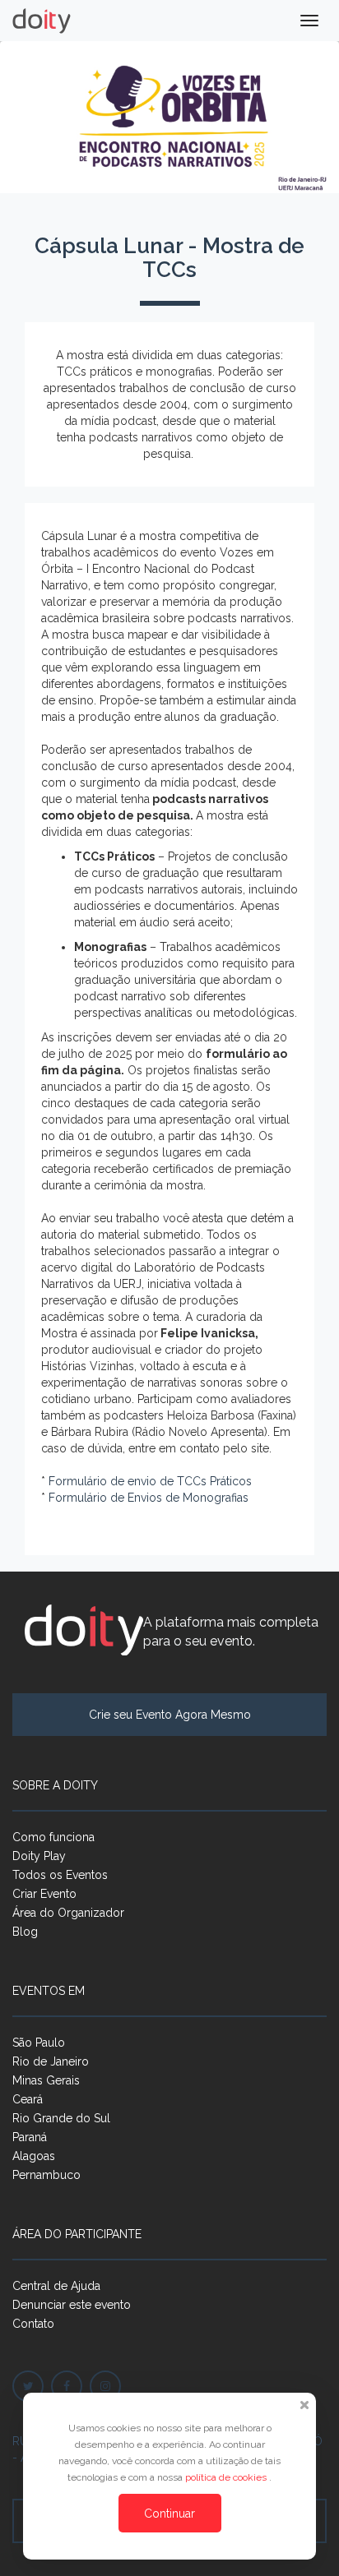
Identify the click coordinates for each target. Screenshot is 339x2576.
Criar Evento (44, 1894)
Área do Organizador (68, 1913)
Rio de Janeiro (51, 2061)
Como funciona (53, 1837)
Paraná (30, 2137)
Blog (25, 1932)
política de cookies (227, 2477)
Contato (33, 2324)
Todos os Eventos (60, 1875)
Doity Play (39, 1856)
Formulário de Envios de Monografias (149, 1498)
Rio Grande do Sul (61, 2118)
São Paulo (39, 2043)
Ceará (28, 2099)
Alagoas (34, 2156)
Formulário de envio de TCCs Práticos (150, 1481)
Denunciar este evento (72, 2305)
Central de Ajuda (56, 2286)
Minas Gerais (46, 2080)
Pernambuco (46, 2175)
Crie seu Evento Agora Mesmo (170, 1715)
